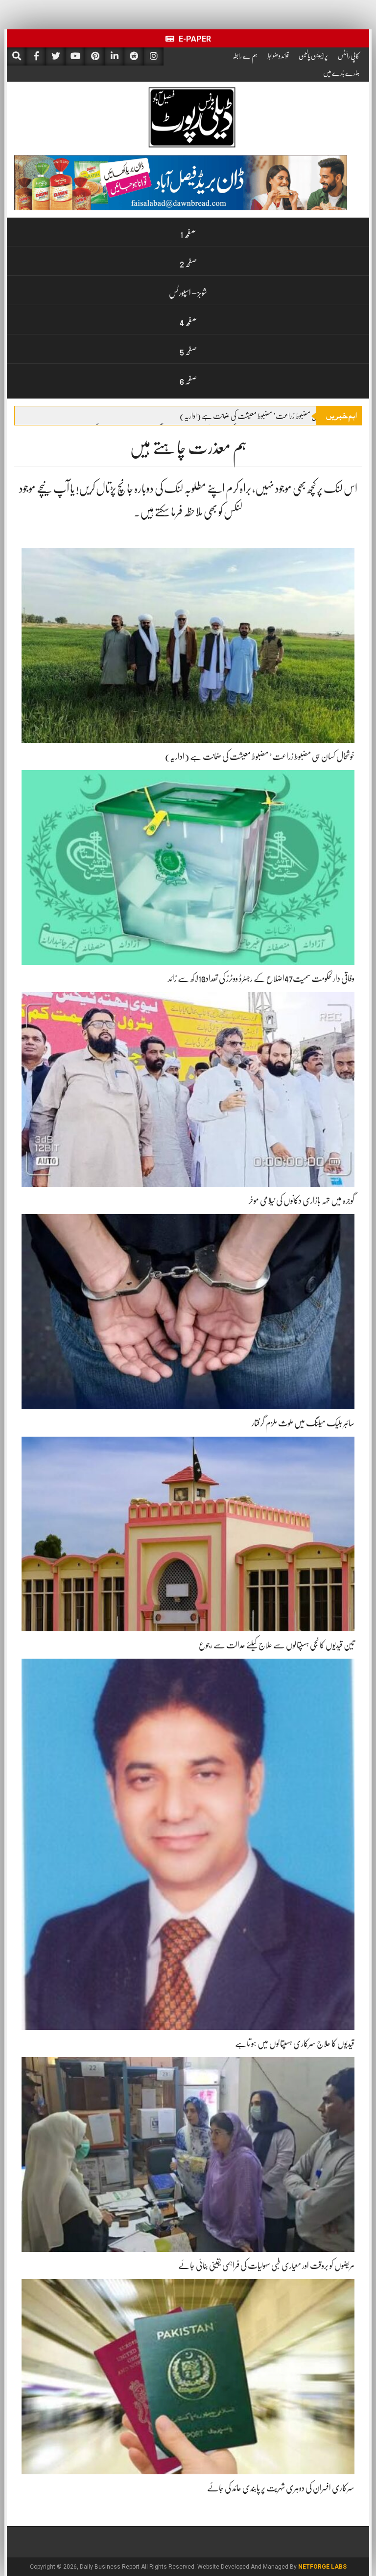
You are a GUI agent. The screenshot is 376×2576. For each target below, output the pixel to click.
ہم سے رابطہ (245, 56)
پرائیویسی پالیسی (313, 56)
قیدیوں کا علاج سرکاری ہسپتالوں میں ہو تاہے (295, 2043)
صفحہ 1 (188, 234)
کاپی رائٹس (349, 56)
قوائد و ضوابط (278, 56)
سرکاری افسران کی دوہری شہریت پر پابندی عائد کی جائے (281, 2488)
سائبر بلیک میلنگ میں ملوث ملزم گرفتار (303, 1423)
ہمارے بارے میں (341, 73)
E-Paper (194, 39)
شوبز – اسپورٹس (188, 293)
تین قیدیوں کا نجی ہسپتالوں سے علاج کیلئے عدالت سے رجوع (277, 1645)
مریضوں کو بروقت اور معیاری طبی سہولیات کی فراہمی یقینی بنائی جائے (266, 2265)
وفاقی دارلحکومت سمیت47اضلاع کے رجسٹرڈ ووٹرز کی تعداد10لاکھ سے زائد (261, 978)
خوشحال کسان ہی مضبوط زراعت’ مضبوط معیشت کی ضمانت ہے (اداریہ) (264, 416)
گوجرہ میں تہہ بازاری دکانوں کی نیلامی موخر (302, 1200)
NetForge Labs (322, 2567)
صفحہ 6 (188, 381)
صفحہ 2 (188, 264)
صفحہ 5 (188, 352)
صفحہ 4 (188, 322)
